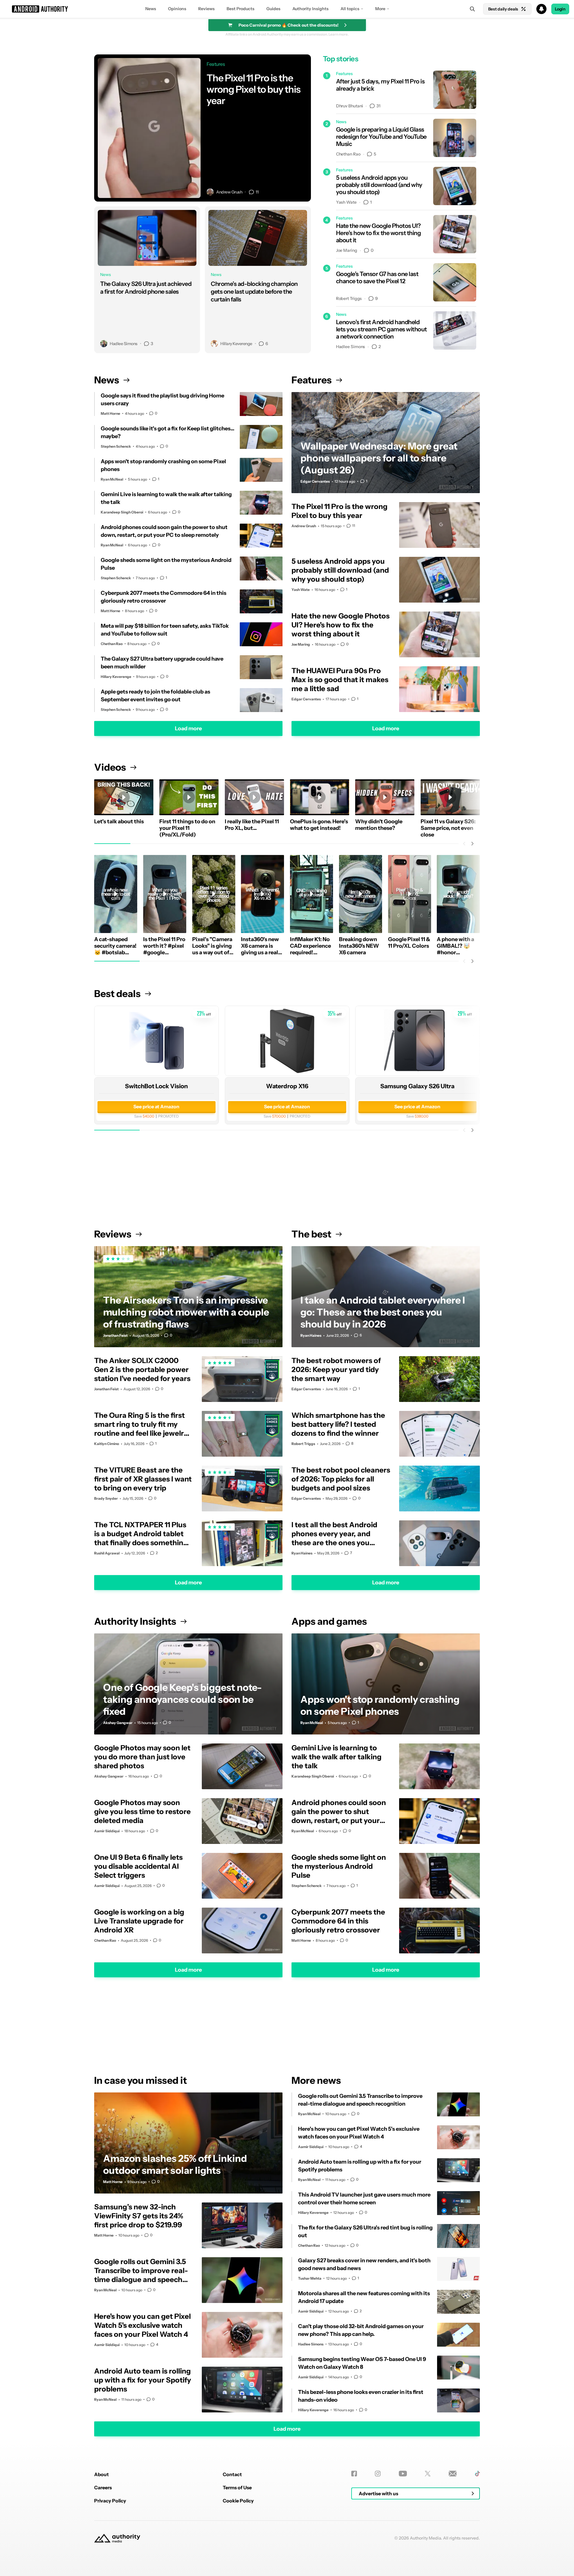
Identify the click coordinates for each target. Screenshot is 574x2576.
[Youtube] (403, 2474)
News (151, 9)
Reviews (206, 9)
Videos (110, 767)
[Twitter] (428, 2474)
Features (312, 380)
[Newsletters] (453, 2474)
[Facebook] (354, 2474)
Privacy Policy (110, 2501)
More (380, 9)
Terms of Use (237, 2487)
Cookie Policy (238, 2501)
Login (560, 9)
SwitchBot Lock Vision (156, 1086)
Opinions (177, 9)
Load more (188, 728)
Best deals (117, 994)
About (101, 2474)
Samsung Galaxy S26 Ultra (418, 1086)
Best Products (241, 9)
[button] (287, 9)
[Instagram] (378, 2474)
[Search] (472, 9)
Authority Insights (310, 9)
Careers (103, 2487)
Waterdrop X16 (287, 1086)
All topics (350, 9)
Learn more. (339, 34)
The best (311, 1234)
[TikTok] (477, 2474)
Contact (232, 2474)
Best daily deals (503, 9)
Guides (273, 9)
